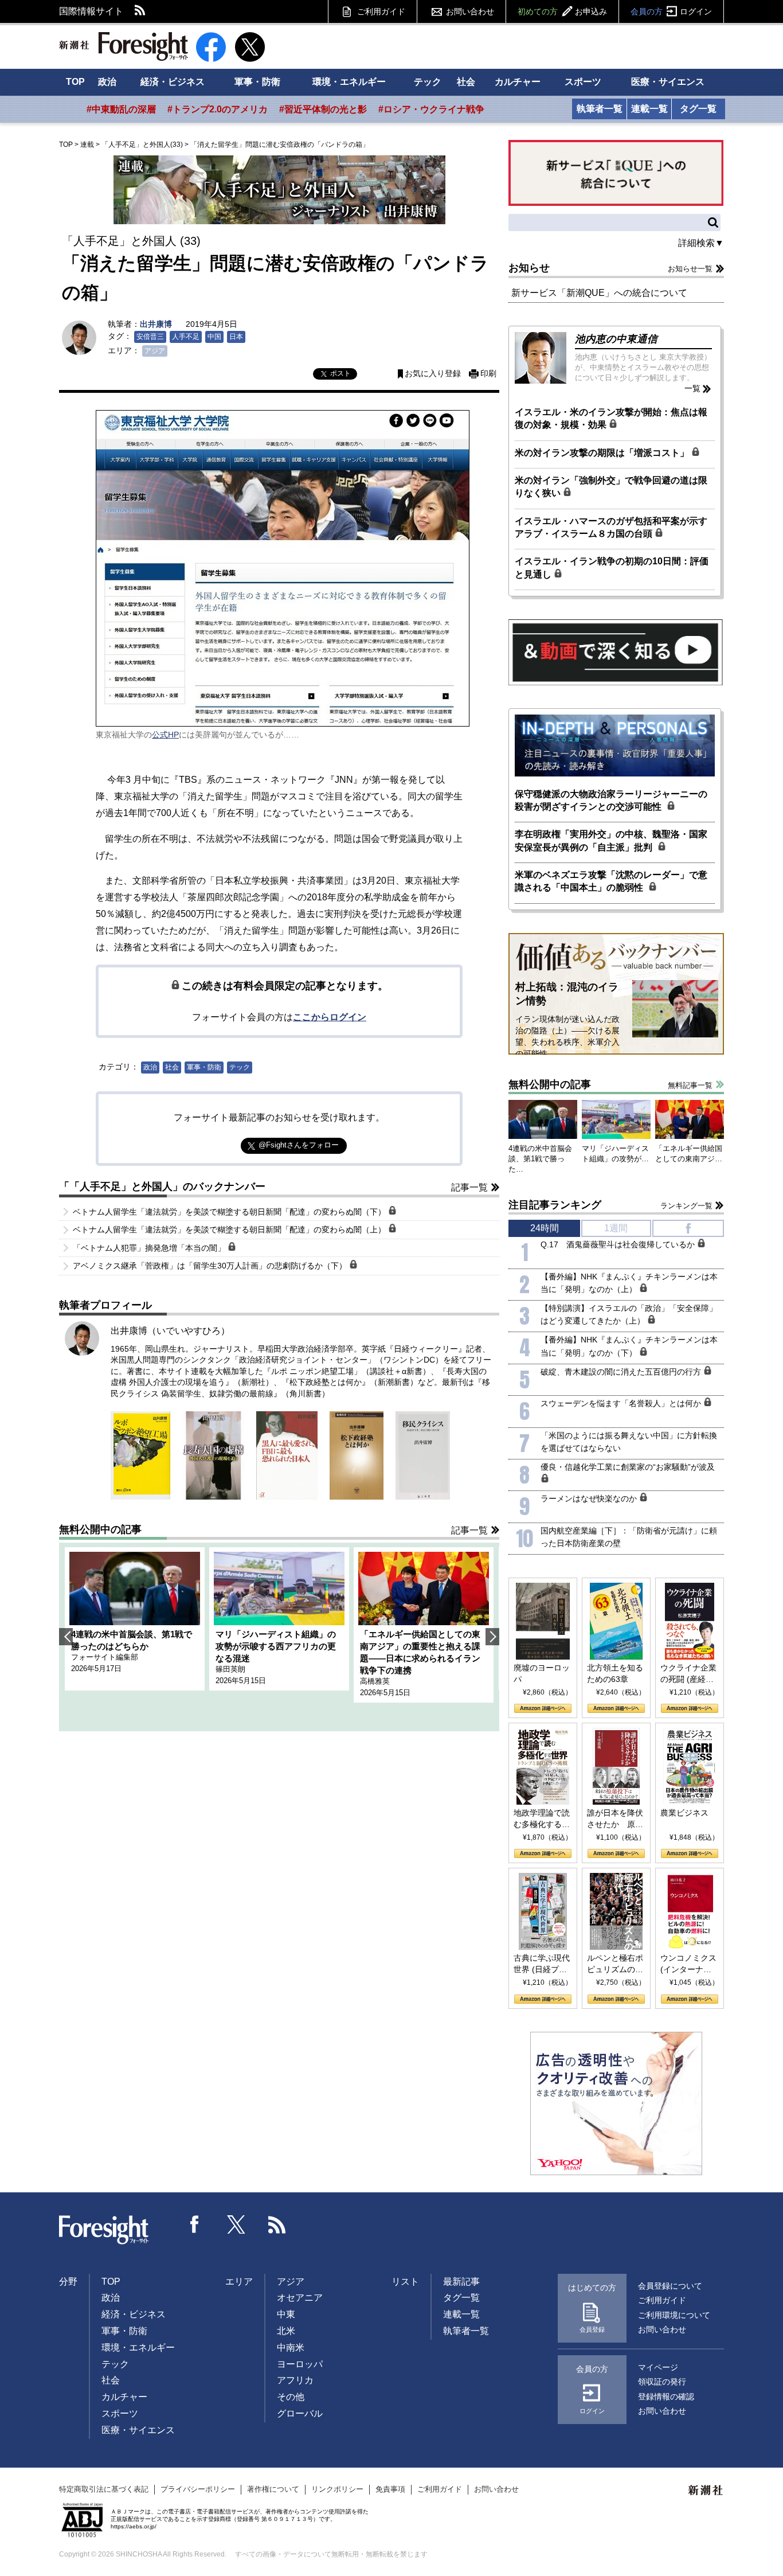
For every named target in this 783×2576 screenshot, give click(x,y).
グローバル (300, 2413)
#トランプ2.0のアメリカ (218, 109)
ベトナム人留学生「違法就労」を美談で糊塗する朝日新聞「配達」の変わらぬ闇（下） (230, 1212)
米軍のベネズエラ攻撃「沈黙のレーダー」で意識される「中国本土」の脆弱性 (611, 881)
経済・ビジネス (173, 82)
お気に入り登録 (433, 374)
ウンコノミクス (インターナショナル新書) (688, 1964)
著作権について (273, 2489)
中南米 (291, 2347)
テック (428, 82)
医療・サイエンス (668, 82)
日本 (236, 337)
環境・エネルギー (349, 82)
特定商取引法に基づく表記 (104, 2489)
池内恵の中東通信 (616, 339)
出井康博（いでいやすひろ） (170, 1331)
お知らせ (529, 268)
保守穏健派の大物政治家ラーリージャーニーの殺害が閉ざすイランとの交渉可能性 (611, 800)
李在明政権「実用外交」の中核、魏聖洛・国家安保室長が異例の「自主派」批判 (611, 840)
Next (492, 1637)
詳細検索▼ (701, 243)
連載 (87, 145)
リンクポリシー (337, 2489)
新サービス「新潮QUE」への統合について (599, 293)
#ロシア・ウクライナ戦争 (431, 109)
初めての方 (562, 11)
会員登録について (670, 2286)
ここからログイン (330, 1017)
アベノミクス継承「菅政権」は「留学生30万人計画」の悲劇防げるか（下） (211, 1266)
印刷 (488, 374)
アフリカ (295, 2380)
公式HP (165, 735)
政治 (107, 82)
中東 (286, 2314)
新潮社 (706, 2491)
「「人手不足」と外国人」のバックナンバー (162, 1186)
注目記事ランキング (555, 1205)
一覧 (692, 388)
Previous (66, 1637)
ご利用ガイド (381, 11)
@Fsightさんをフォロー (299, 1145)
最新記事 (461, 2282)
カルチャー (518, 82)
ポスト (340, 373)
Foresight (104, 2230)
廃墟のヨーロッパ (542, 1673)
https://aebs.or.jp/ (134, 2526)
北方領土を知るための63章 (615, 1673)
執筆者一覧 (600, 109)
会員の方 (671, 11)
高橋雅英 (375, 1681)
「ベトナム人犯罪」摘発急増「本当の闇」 (150, 1248)
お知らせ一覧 (690, 269)
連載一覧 (649, 109)
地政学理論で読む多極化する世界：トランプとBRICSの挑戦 (542, 1819)
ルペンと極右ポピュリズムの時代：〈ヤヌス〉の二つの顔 (615, 1964)
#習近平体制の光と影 (323, 109)
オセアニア (300, 2298)
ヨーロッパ (300, 2364)
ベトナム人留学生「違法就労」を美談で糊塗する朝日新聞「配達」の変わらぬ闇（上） (230, 1230)
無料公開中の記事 (100, 1529)
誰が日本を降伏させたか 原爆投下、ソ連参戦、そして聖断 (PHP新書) (615, 1819)
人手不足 (186, 337)
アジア (155, 351)
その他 (291, 2397)
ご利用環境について (674, 2315)
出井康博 (156, 324)
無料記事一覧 (690, 1085)
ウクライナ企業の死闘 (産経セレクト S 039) (688, 1674)
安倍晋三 (150, 337)
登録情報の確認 (666, 2397)
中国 (214, 337)
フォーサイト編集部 (105, 1657)
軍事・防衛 (257, 82)
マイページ (658, 2367)
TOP (75, 82)
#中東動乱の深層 (121, 109)
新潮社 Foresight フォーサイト (124, 46)
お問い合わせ (470, 11)
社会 (466, 82)
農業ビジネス (684, 1813)
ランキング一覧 (686, 1206)
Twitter (236, 2224)
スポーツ (583, 82)
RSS (140, 11)
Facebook (195, 2224)
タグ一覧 (698, 109)
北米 (286, 2331)
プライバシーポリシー (198, 2489)
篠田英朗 (230, 1669)
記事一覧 (469, 1187)
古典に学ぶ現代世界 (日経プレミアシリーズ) (542, 1964)
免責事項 (390, 2489)
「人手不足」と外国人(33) (142, 145)
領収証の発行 (662, 2382)
